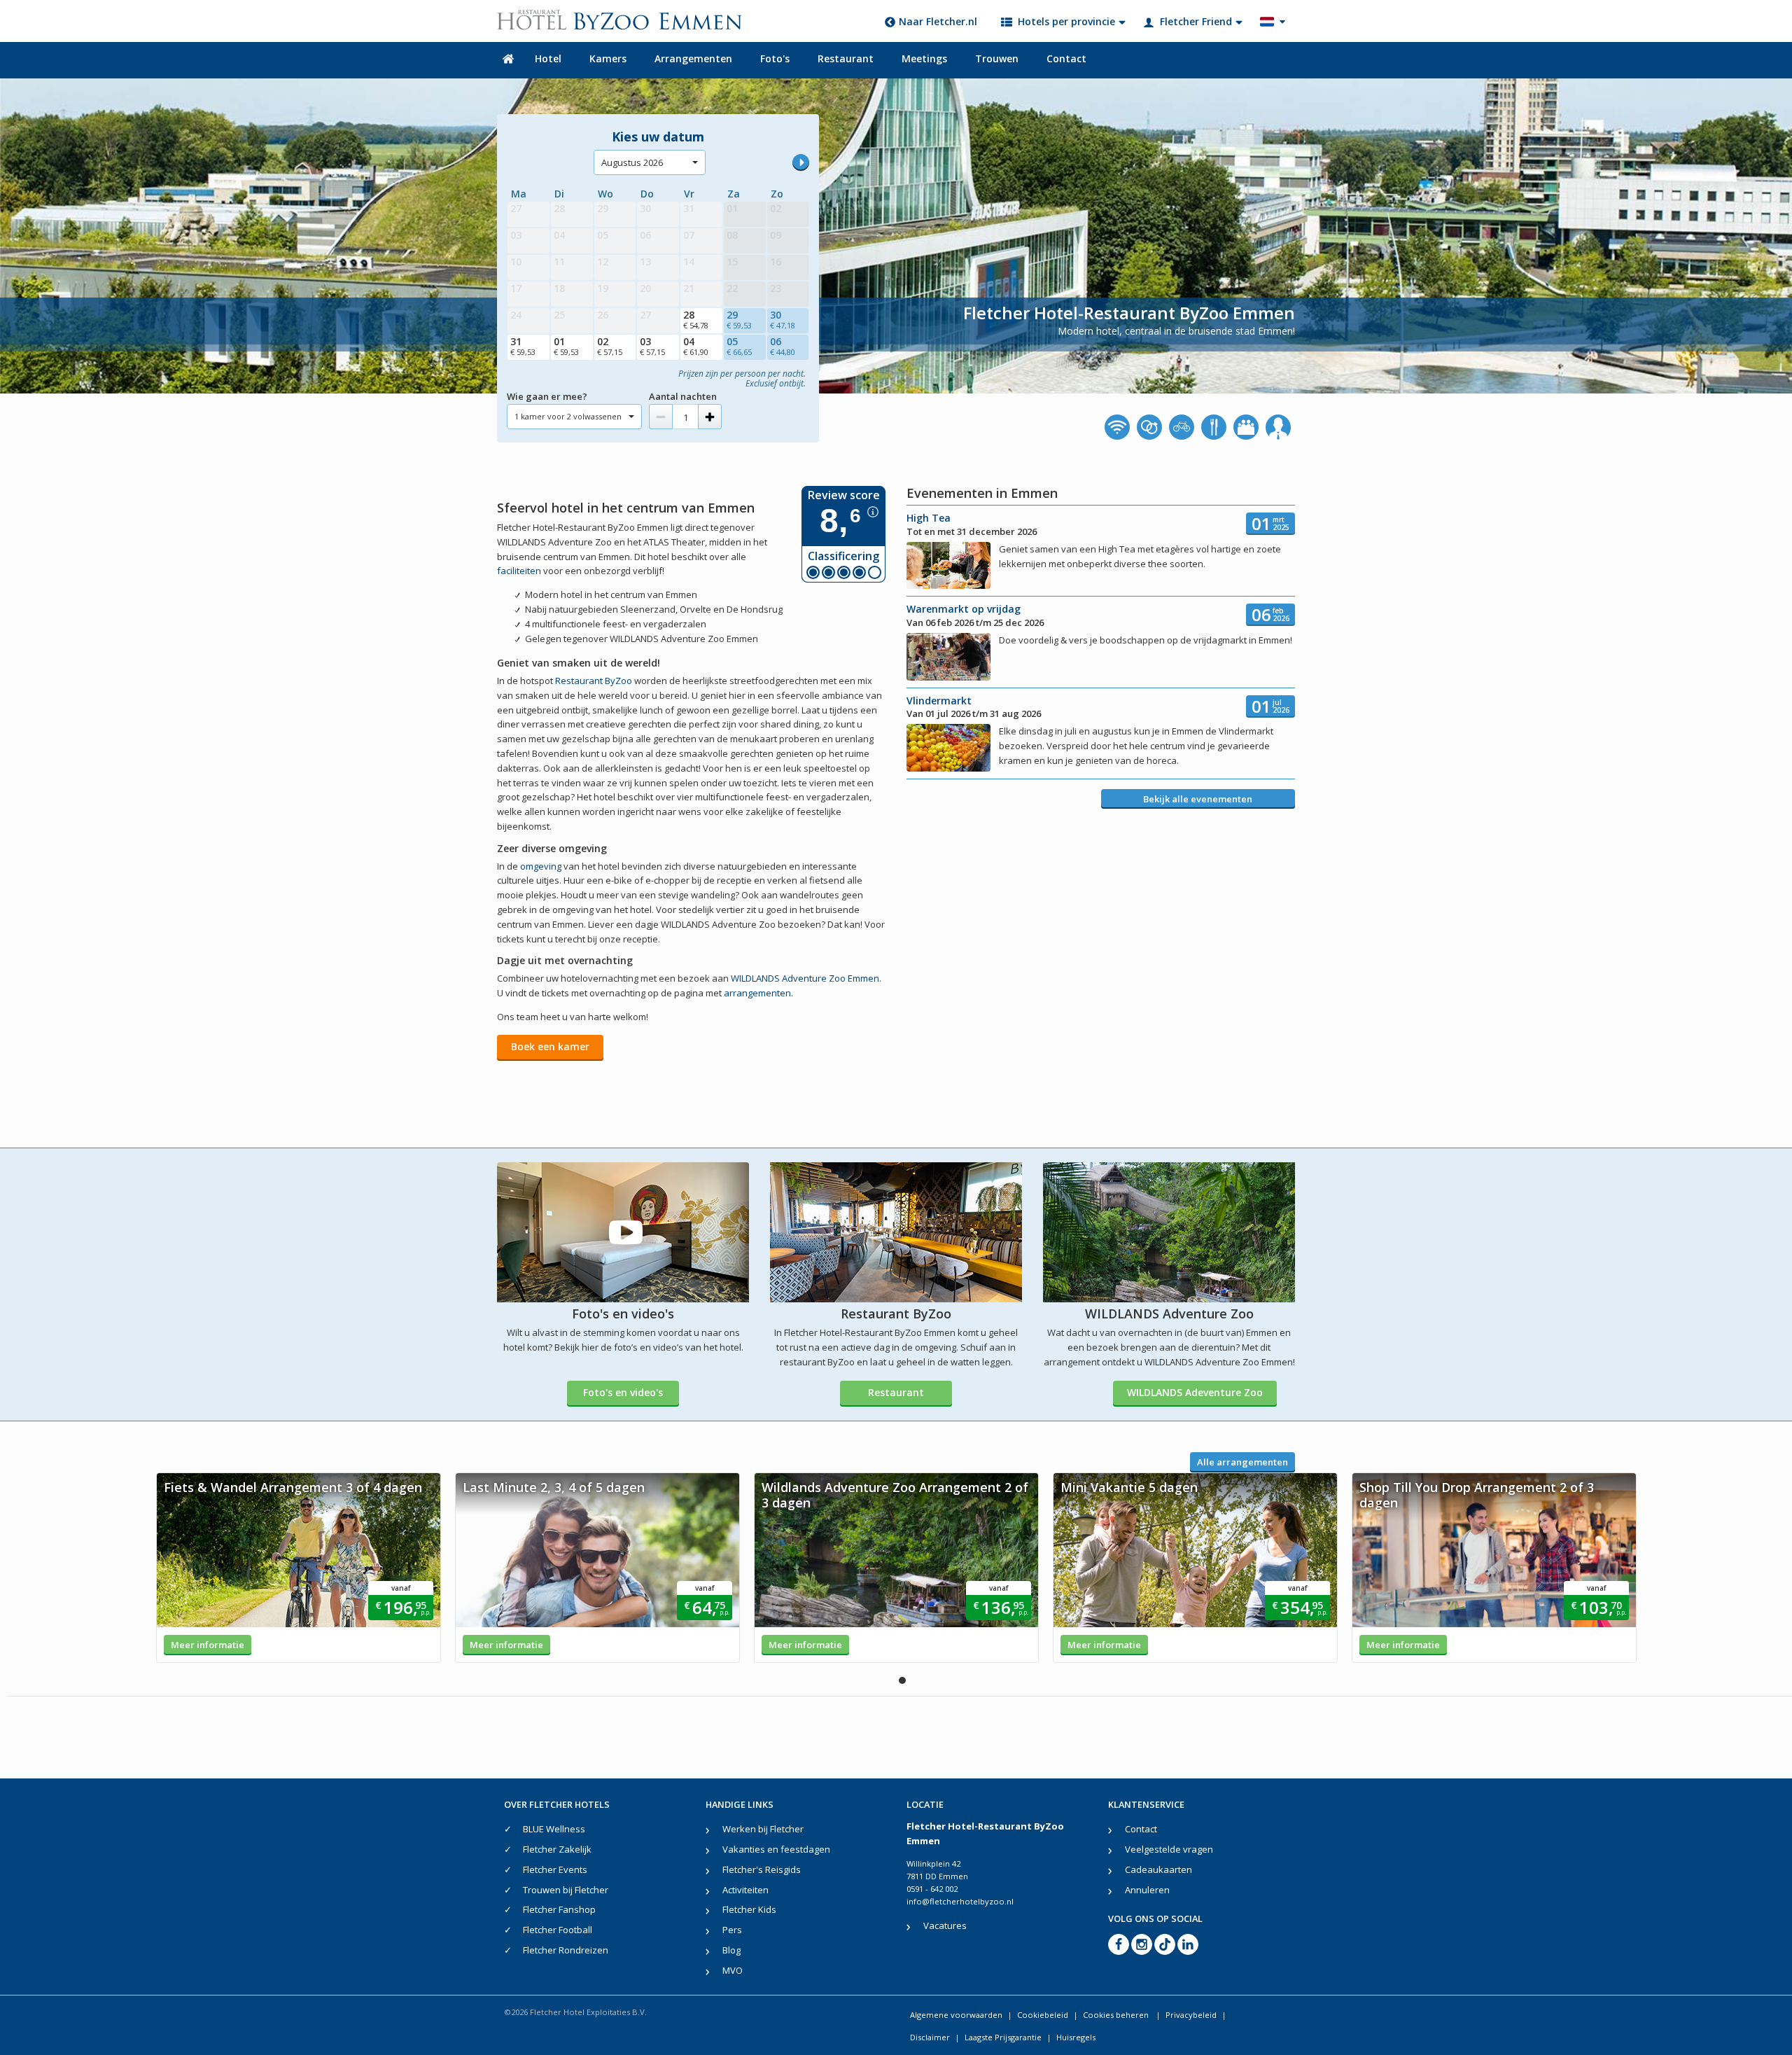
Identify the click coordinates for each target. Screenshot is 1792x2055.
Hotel (548, 58)
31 (523, 346)
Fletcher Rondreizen (566, 1950)
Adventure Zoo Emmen (805, 978)
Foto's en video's (623, 1392)
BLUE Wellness (554, 1829)
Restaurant (846, 58)
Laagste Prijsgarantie (1003, 2037)
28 (696, 319)
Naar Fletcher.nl (938, 21)
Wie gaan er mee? (547, 396)
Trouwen (997, 58)
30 (783, 319)
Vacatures (945, 1925)
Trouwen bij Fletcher (566, 1890)
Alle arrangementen (1242, 1462)
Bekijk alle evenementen (1198, 799)
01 (566, 346)
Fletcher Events (555, 1869)
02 (610, 346)
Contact (1066, 58)
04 (696, 346)
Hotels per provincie (1066, 21)
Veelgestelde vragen (1169, 1849)
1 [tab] (902, 1680)
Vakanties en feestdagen (776, 1849)
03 (652, 346)
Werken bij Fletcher (763, 1829)
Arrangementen (693, 58)
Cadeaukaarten (1158, 1869)
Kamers (608, 58)
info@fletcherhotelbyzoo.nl (960, 1901)
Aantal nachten (683, 396)
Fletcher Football (558, 1930)
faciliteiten (519, 571)
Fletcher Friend (1196, 21)
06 (783, 346)
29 (739, 319)
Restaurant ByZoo (594, 681)
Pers (732, 1930)
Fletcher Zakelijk (557, 1849)
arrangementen (757, 993)
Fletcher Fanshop (559, 1909)
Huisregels (1076, 2037)
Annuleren (1147, 1890)
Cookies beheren (1117, 2015)
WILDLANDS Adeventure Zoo (1195, 1392)
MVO (733, 1970)
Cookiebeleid (1043, 2015)
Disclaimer (930, 2037)
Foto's (775, 58)
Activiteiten (745, 1890)
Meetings (924, 58)
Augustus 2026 (632, 162)
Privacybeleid (1191, 2015)
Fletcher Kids (749, 1909)
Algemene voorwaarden (956, 2015)
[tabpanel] (299, 1568)
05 (739, 346)
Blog (731, 1950)
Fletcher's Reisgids (762, 1869)
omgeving (541, 866)
